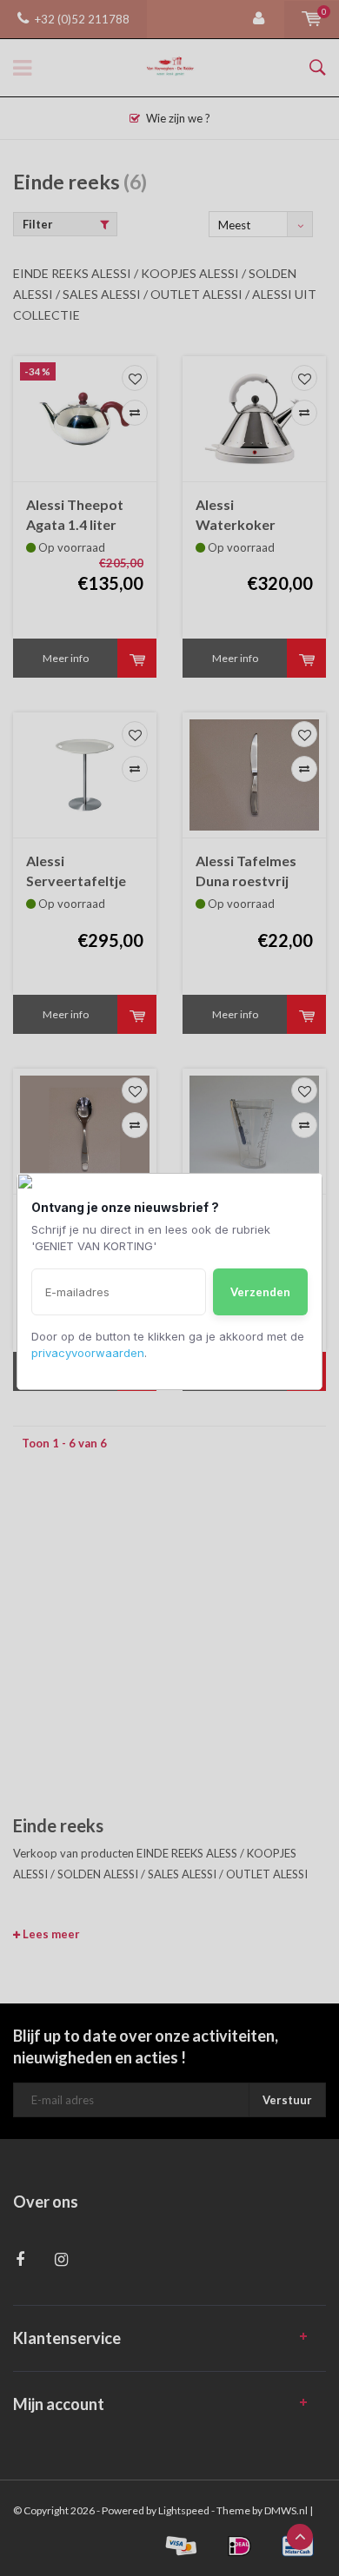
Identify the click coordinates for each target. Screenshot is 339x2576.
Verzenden (260, 1292)
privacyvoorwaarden (88, 1353)
